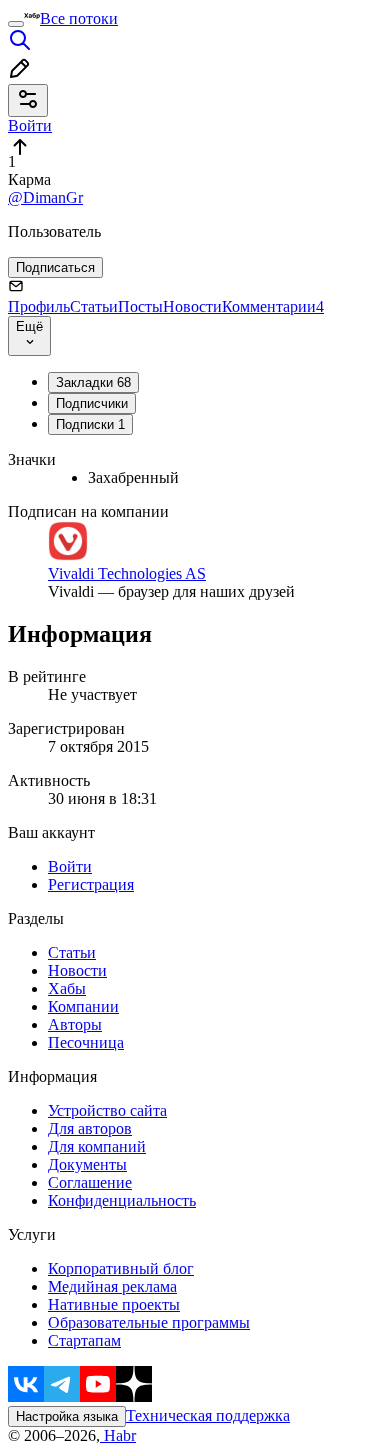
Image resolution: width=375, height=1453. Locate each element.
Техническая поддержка (208, 1415)
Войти (70, 866)
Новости (192, 306)
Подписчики (92, 403)
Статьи (94, 306)
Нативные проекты (114, 1304)
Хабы (67, 988)
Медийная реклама (112, 1286)
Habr (118, 1435)
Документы (87, 1164)
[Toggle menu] (16, 24)
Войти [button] (30, 125)
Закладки (93, 382)
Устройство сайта (107, 1110)
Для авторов (90, 1128)
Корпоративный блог (121, 1268)
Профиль (39, 306)
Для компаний (97, 1146)
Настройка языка (67, 1416)
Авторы (75, 1024)
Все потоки (79, 18)
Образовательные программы (149, 1322)
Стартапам (84, 1340)
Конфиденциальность (122, 1200)
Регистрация (91, 884)
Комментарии (273, 306)
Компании (83, 1006)
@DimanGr (45, 197)
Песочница (86, 1042)
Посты (140, 306)
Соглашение (90, 1182)
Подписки (90, 424)
